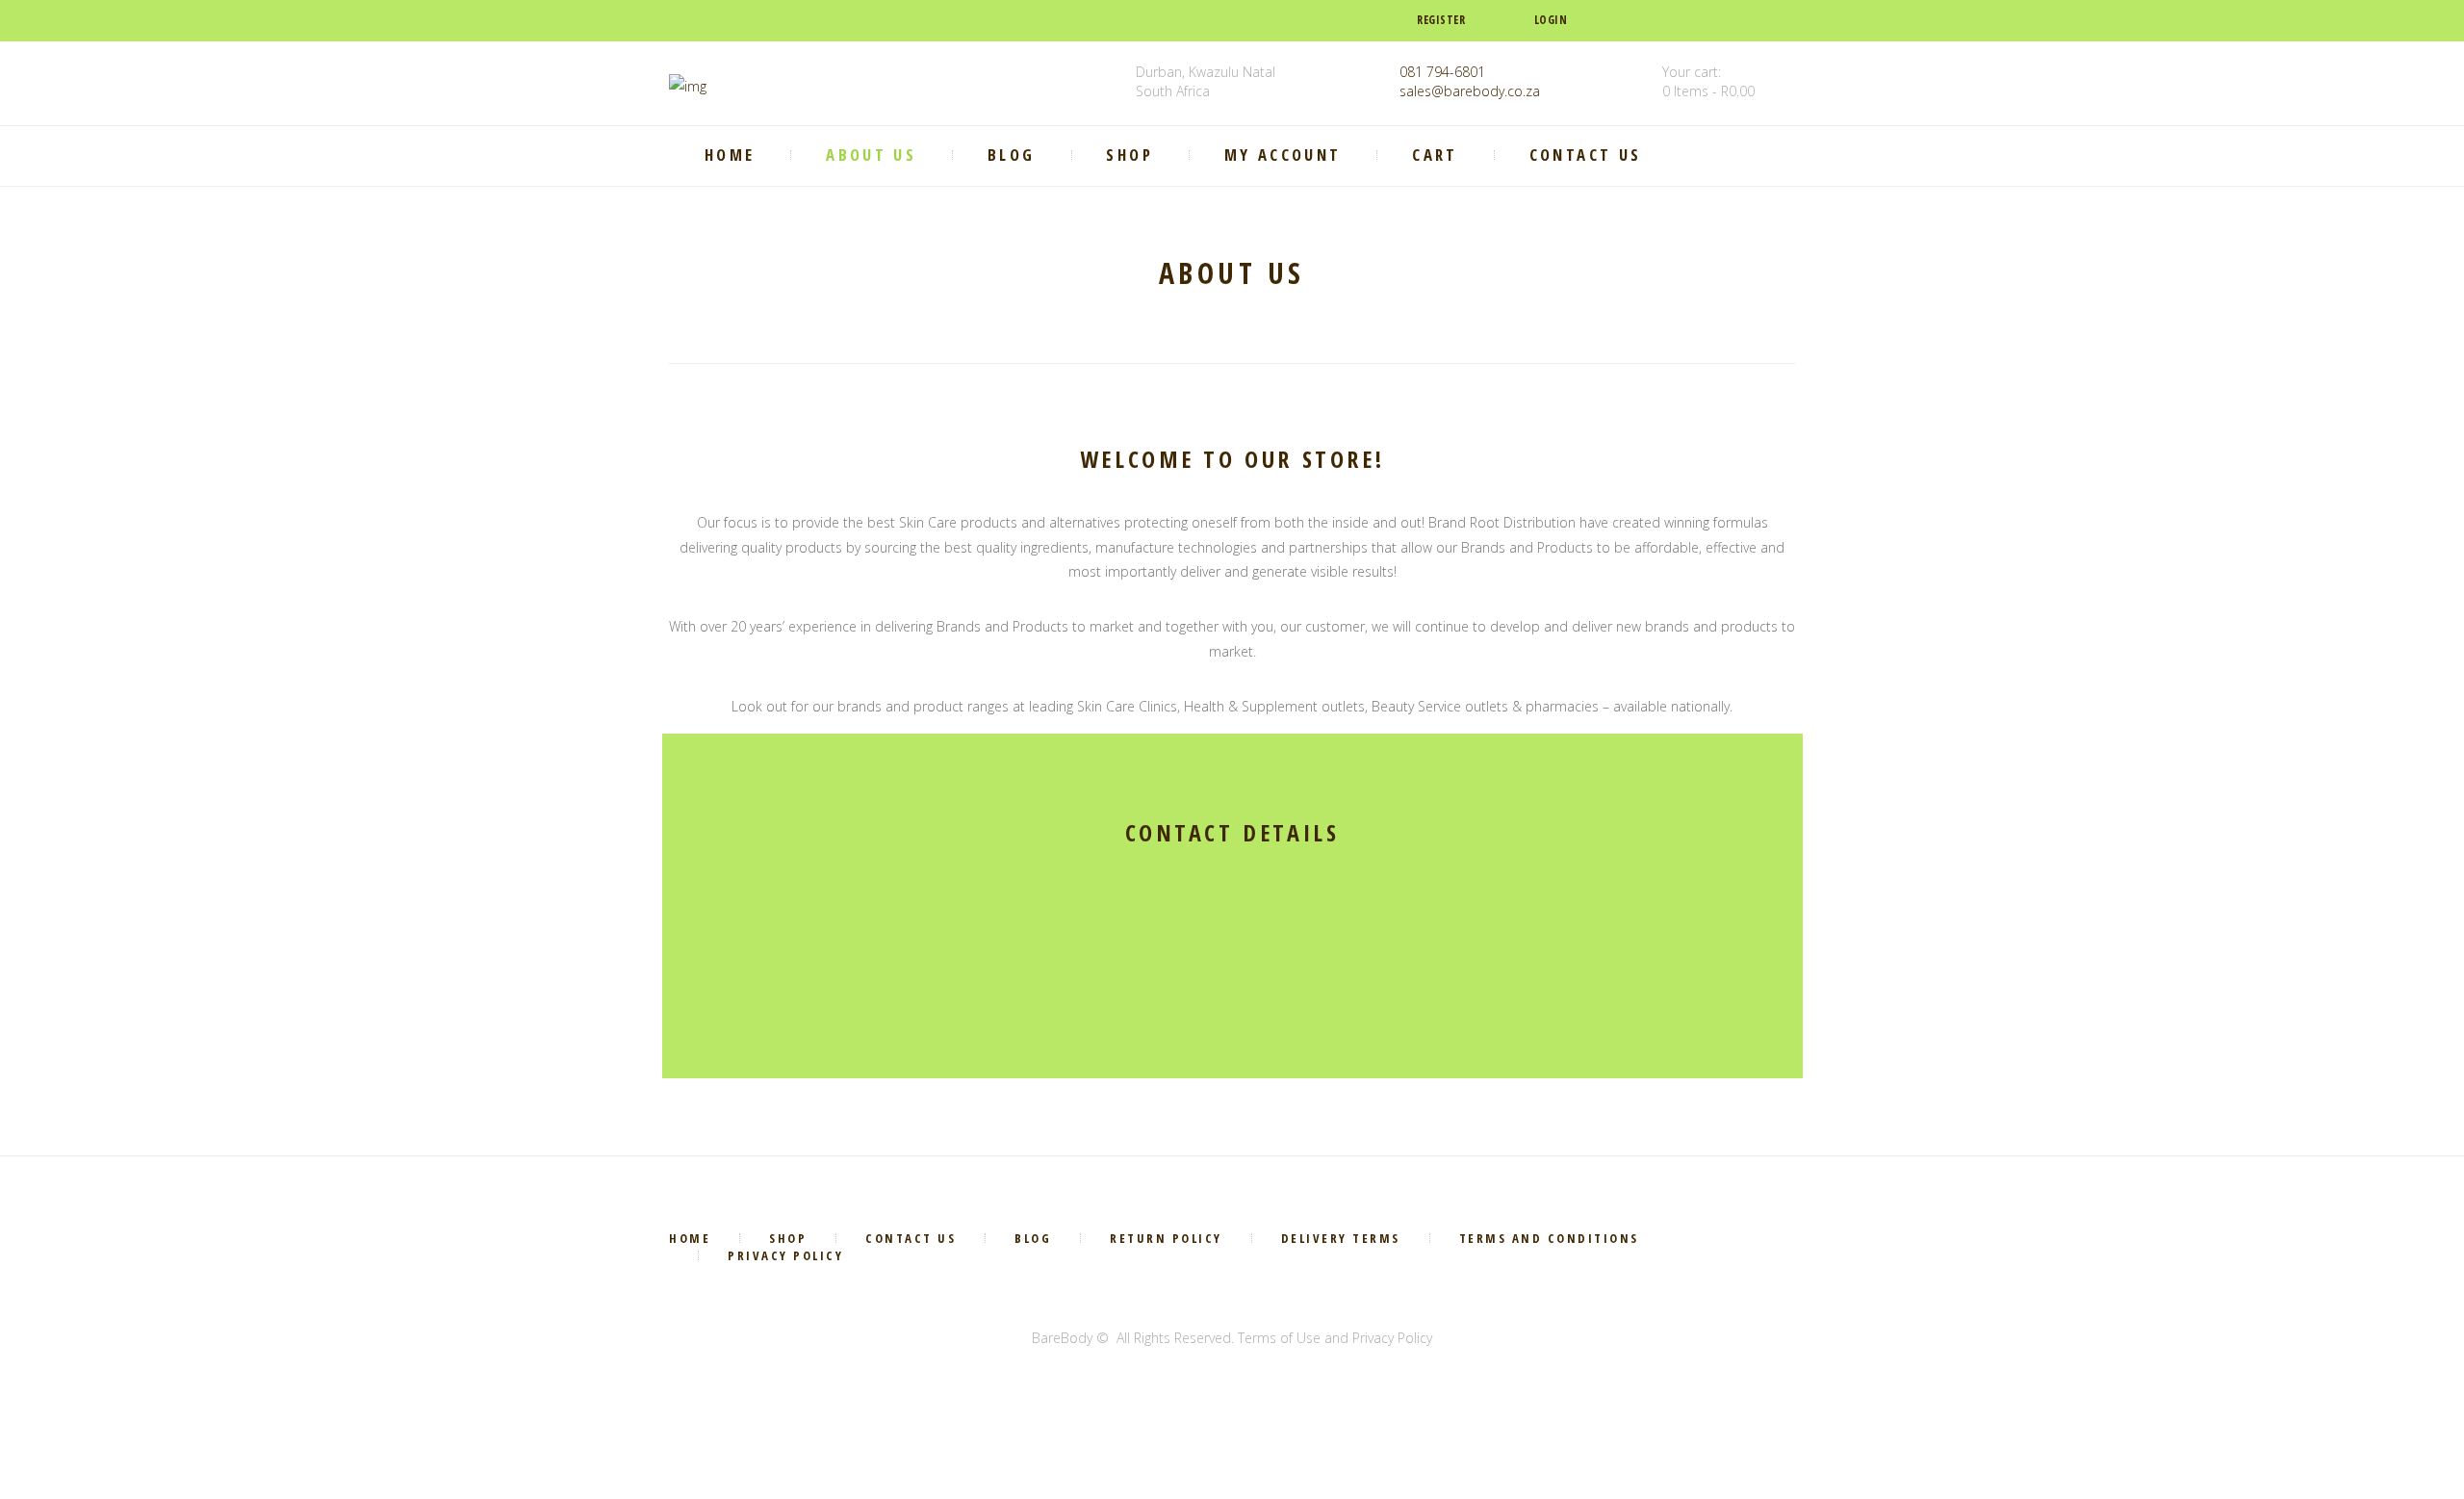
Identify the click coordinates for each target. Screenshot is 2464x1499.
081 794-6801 (1442, 72)
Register (1441, 20)
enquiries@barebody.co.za (1137, 998)
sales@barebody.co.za (1470, 91)
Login (1551, 20)
